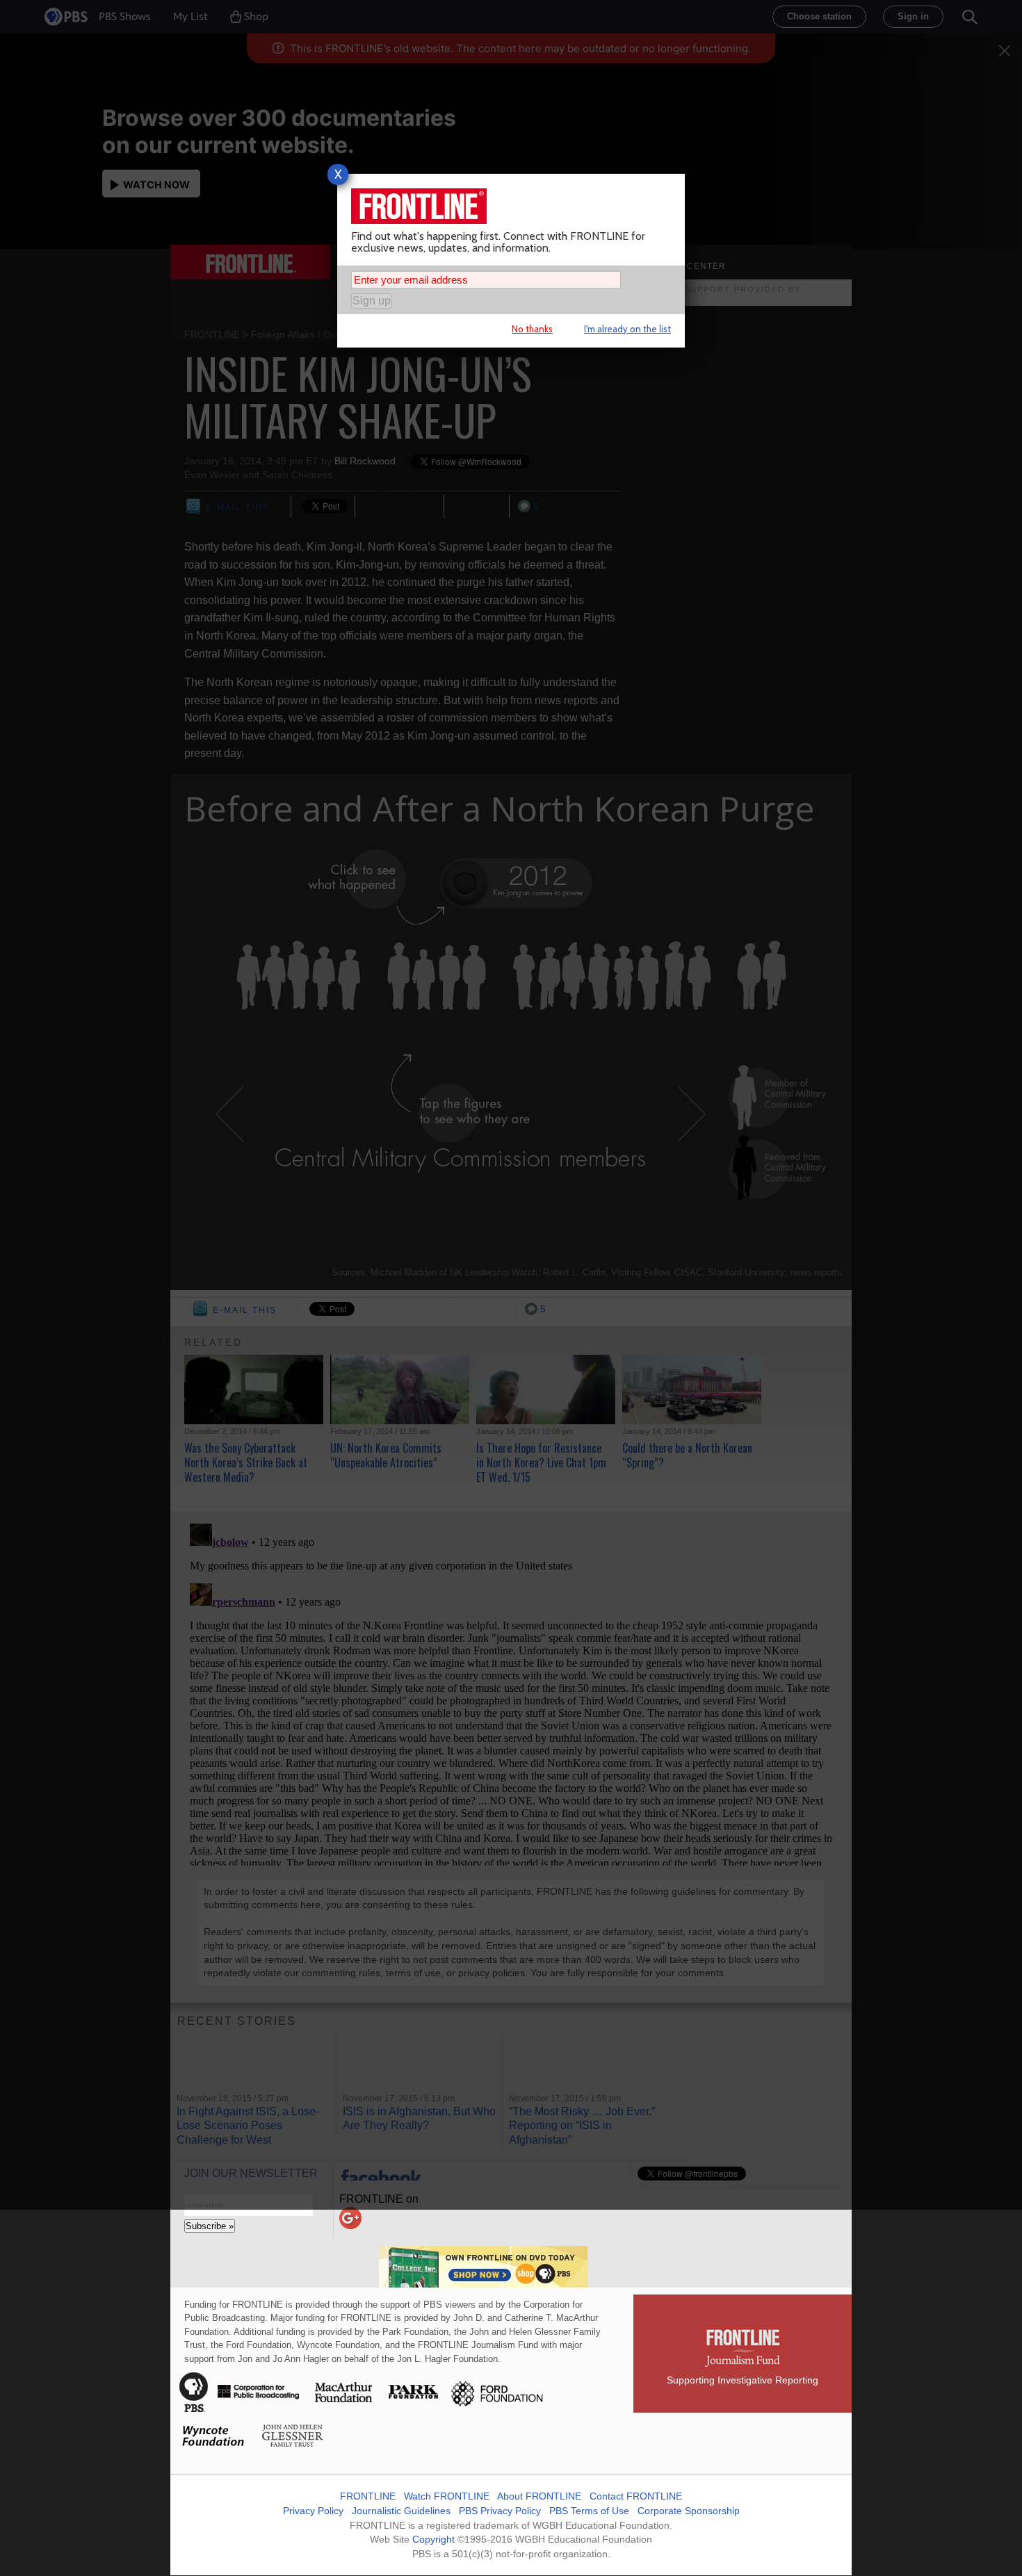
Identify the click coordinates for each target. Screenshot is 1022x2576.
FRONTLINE (368, 2496)
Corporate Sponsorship (689, 2511)
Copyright (433, 2539)
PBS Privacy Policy (500, 2511)
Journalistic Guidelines (401, 2511)
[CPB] (258, 2408)
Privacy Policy (313, 2511)
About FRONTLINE (539, 2496)
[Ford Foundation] (496, 2408)
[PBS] (194, 2408)
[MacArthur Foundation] (344, 2408)
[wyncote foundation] (214, 2452)
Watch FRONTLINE (447, 2496)
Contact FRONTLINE (636, 2496)
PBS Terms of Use (589, 2511)
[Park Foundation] (415, 2408)
